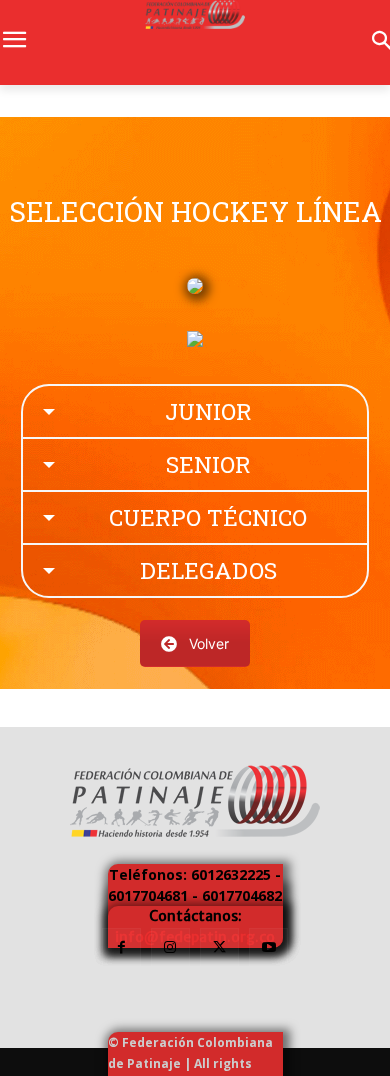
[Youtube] (268, 947)
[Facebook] (121, 947)
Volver (209, 643)
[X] (219, 947)
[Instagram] (170, 947)
